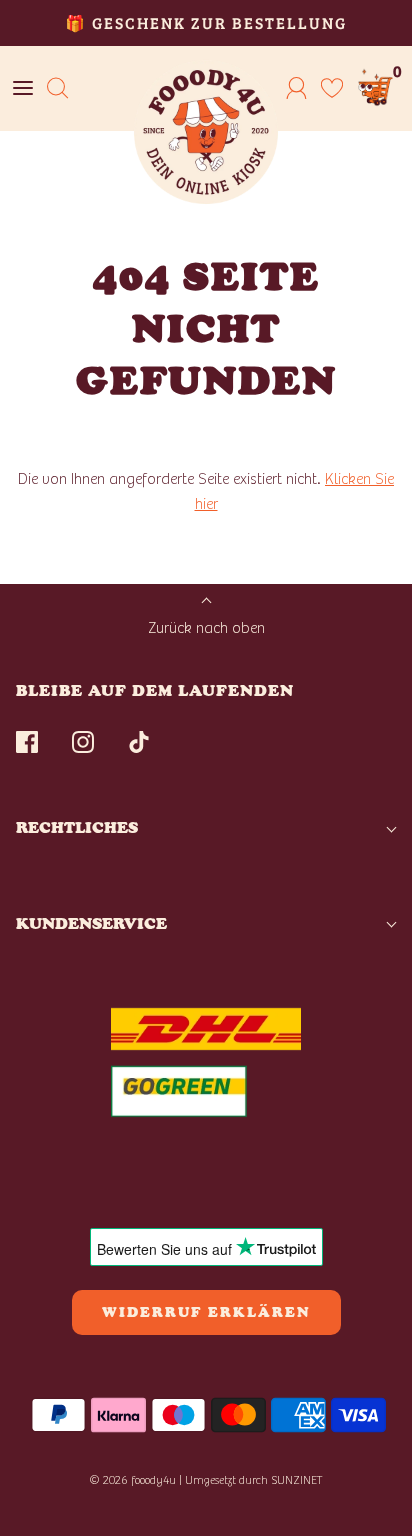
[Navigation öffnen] (22, 88)
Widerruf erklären (206, 1312)
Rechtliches (77, 827)
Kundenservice (91, 923)
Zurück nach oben (206, 628)
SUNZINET (297, 1480)
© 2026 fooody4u (132, 1480)
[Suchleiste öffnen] (57, 88)
